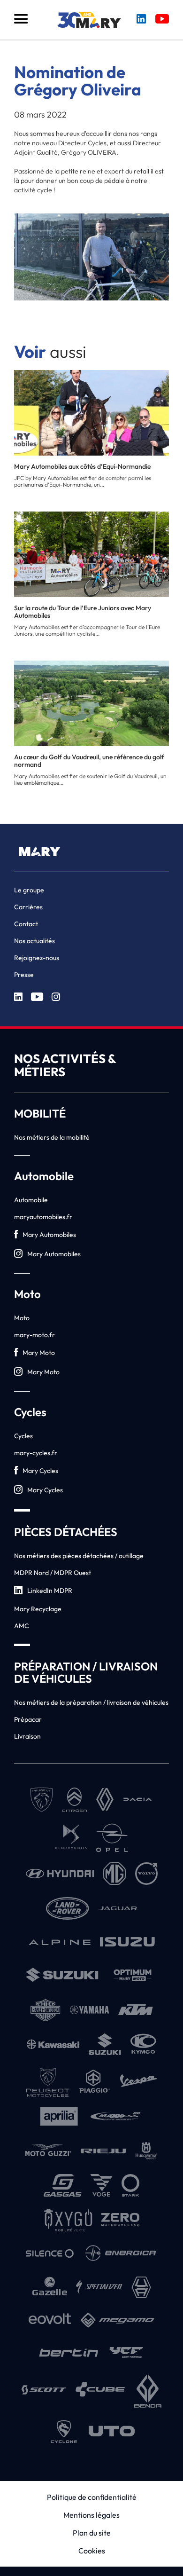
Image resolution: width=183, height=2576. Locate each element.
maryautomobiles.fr (43, 1217)
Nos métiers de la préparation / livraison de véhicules (91, 1702)
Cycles (23, 1436)
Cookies (92, 2551)
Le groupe (29, 890)
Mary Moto (39, 1353)
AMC (22, 1626)
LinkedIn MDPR (50, 1591)
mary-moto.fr (34, 1335)
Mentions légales (91, 2515)
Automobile (31, 1200)
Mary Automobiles (49, 1235)
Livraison (27, 1736)
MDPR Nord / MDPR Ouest (53, 1573)
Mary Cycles (40, 1471)
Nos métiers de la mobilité (52, 1137)
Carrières (28, 907)
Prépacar (28, 1719)
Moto (22, 1318)
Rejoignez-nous (37, 958)
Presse (24, 975)
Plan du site (92, 2533)
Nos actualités (34, 941)
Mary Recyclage (38, 1609)
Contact (26, 924)
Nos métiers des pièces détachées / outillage (79, 1556)
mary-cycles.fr (36, 1453)
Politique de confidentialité (92, 2497)
